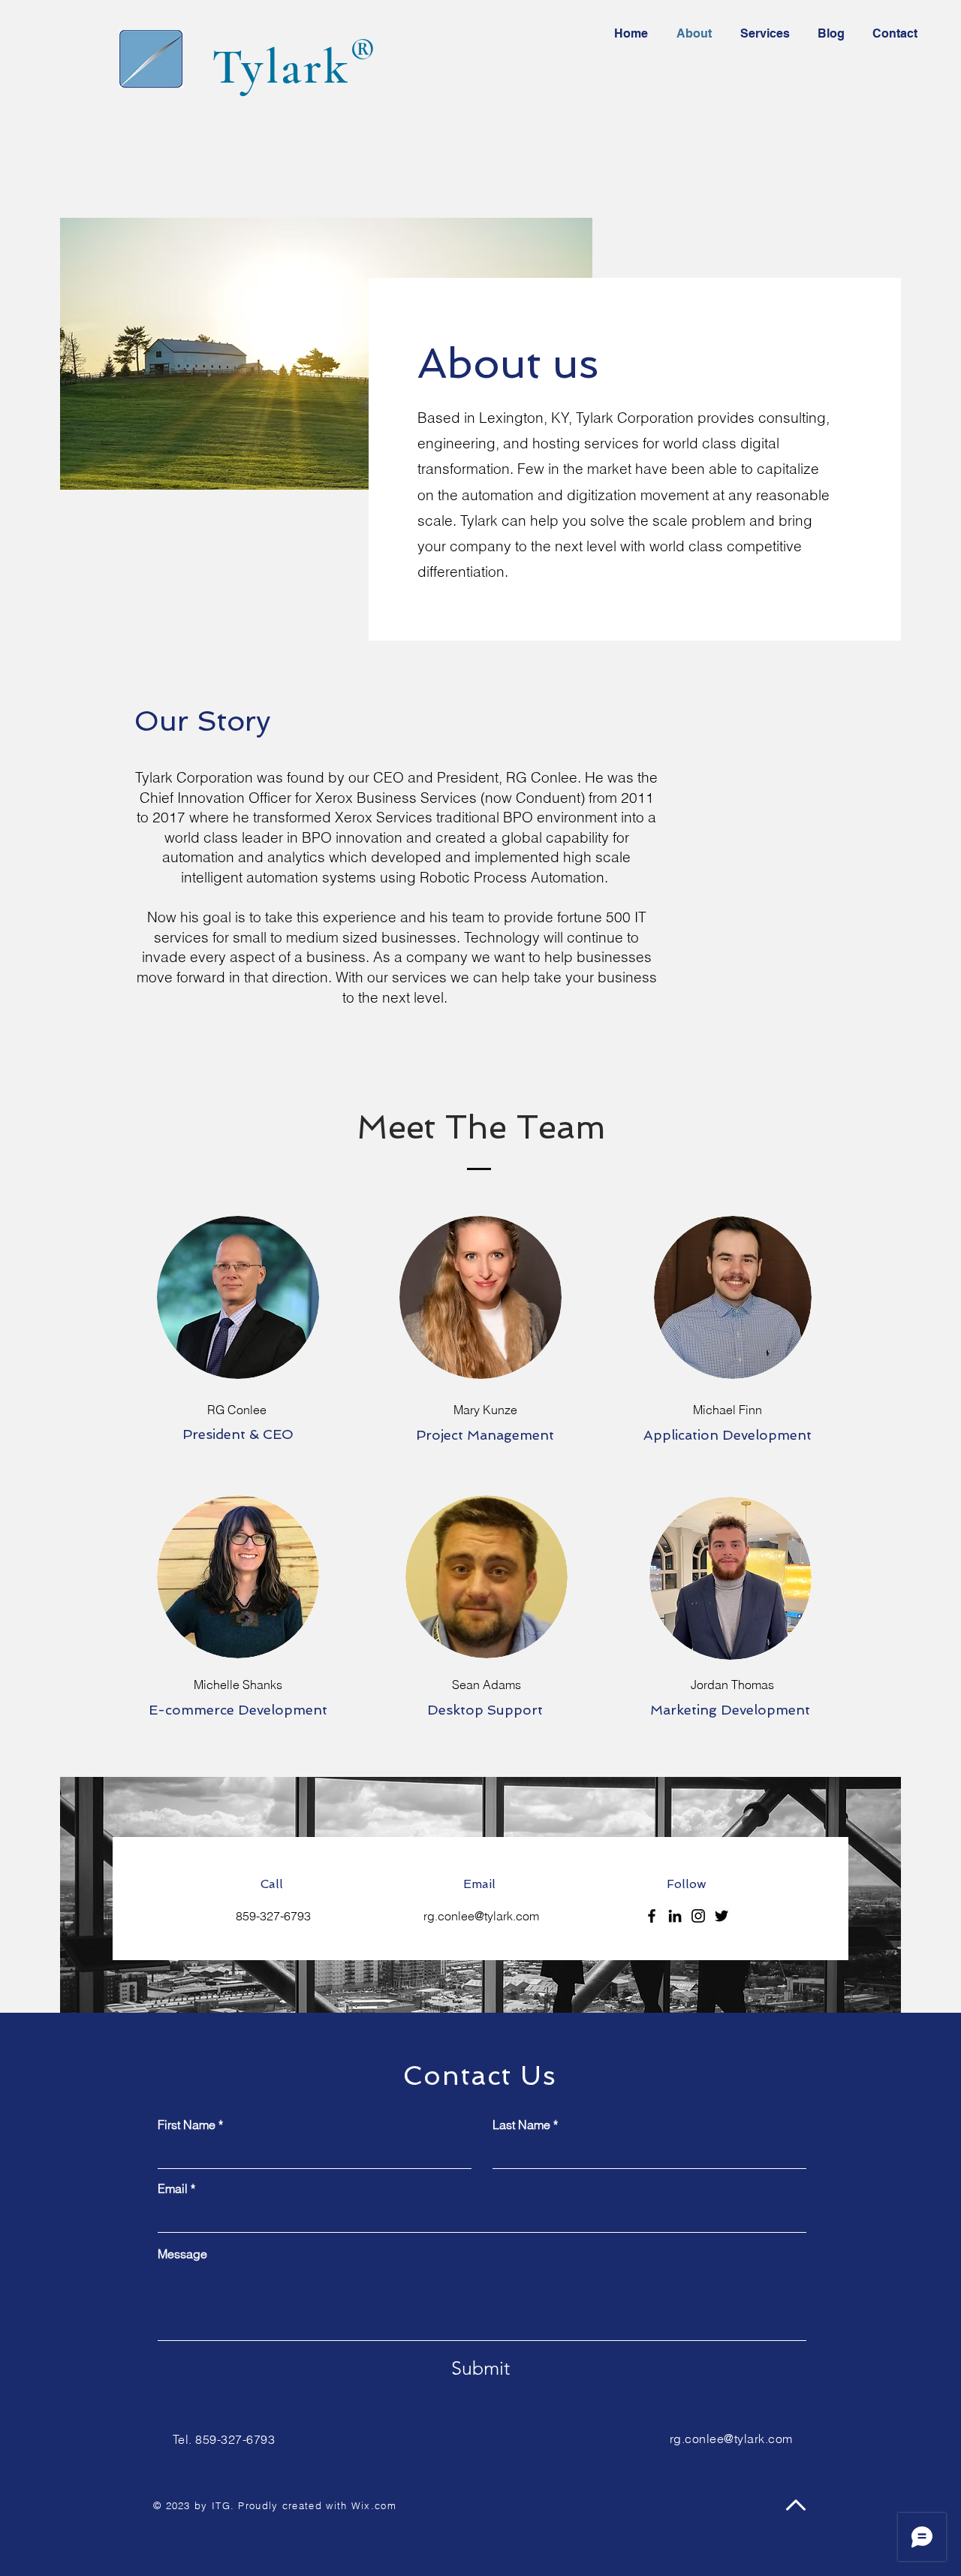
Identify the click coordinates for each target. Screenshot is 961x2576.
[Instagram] (698, 1916)
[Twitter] (722, 1916)
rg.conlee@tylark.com (481, 1916)
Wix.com (374, 2505)
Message (182, 2254)
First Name (187, 2125)
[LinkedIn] (675, 1916)
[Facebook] (652, 1916)
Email (173, 2188)
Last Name (521, 2125)
